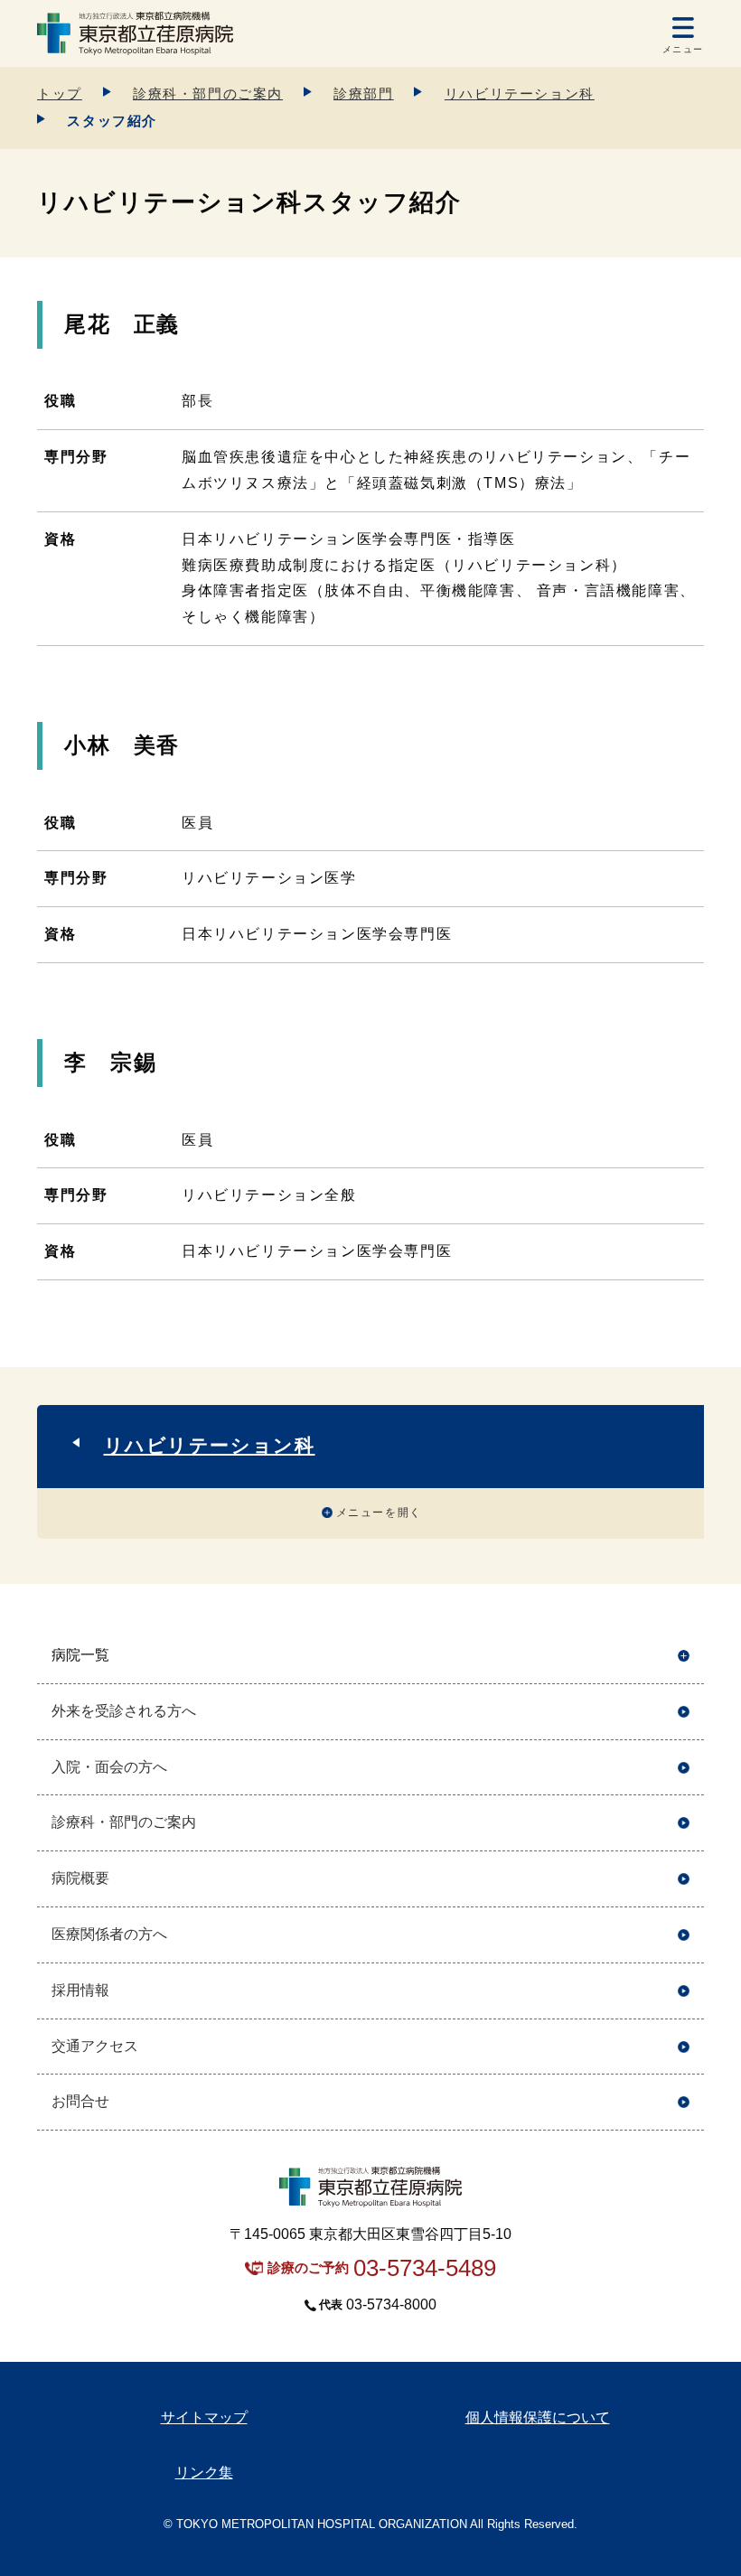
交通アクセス (95, 2046)
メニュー (683, 49)
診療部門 (363, 94)
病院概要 (80, 1878)
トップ (60, 94)
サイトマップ (204, 2417)
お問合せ (80, 2101)
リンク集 (204, 2473)
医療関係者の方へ (109, 1934)
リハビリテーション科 (520, 94)
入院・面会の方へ (109, 1767)
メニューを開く (379, 1513)
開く (684, 1656)
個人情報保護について (538, 2417)
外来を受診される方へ (124, 1711)
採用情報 (80, 1990)
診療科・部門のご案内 (208, 94)
